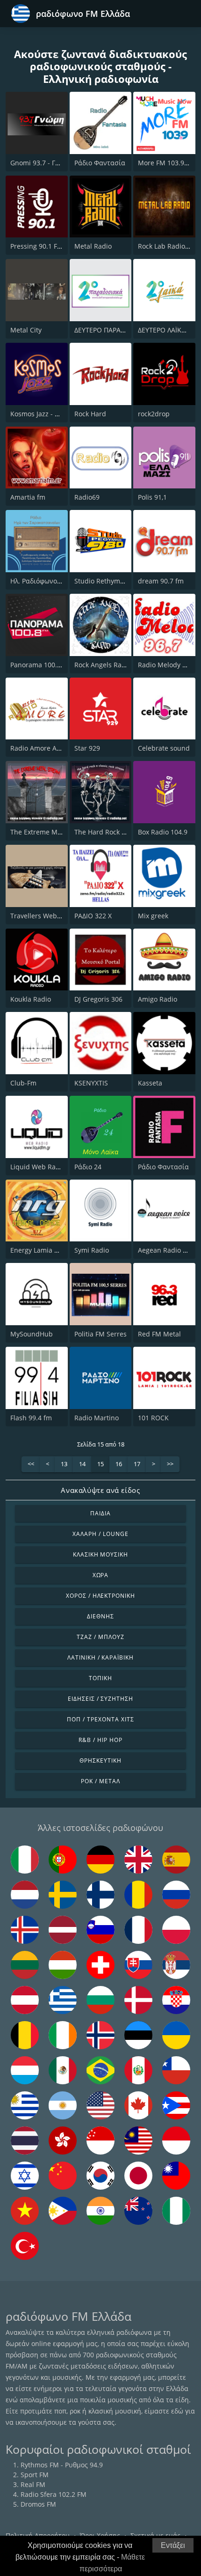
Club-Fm (23, 1083)
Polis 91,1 (152, 497)
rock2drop (154, 414)
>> (170, 1464)
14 (82, 1464)
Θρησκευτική (100, 1760)
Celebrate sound (164, 748)
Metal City (26, 330)
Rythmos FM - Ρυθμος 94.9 (62, 2465)
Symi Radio (92, 1250)
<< (31, 1464)
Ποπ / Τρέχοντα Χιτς (100, 1719)
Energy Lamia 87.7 (39, 1250)
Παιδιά (100, 1513)
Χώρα (101, 1575)
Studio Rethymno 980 (108, 581)
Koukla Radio (31, 999)
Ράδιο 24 (88, 1167)
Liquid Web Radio (38, 1167)
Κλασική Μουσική (100, 1554)
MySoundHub (32, 1334)
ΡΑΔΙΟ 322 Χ (93, 916)
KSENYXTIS (91, 1083)
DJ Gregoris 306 (98, 999)
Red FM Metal (159, 1334)
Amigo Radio (158, 999)
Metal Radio (93, 246)
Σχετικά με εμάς (155, 2535)
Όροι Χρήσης (100, 2535)
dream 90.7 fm (161, 581)
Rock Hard (90, 414)
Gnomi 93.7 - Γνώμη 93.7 (49, 163)
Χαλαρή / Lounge (100, 1534)
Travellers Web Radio (43, 916)
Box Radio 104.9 (163, 832)
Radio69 (87, 497)
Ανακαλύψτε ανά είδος (100, 1490)
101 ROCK (153, 1418)
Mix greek (153, 916)
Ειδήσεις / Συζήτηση (100, 1699)
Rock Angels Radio (103, 665)
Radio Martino (97, 1418)
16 (119, 1464)
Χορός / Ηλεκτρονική (100, 1596)
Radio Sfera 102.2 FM (54, 2494)
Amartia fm (28, 497)
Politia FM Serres (100, 1334)
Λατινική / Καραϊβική (100, 1657)
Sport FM (35, 2475)
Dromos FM (38, 2504)
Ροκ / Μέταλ (100, 1781)
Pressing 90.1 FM (37, 246)
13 (64, 1464)
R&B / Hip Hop (100, 1740)
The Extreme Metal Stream (52, 832)
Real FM (33, 2484)
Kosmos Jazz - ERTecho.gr (50, 414)
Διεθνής (100, 1616)
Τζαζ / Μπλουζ (100, 1637)
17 (137, 1464)
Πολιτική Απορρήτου (38, 2535)
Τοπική (100, 1678)
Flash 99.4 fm (31, 1418)
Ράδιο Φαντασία (100, 163)
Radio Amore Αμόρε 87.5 (48, 748)
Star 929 (87, 748)
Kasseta (150, 1083)
